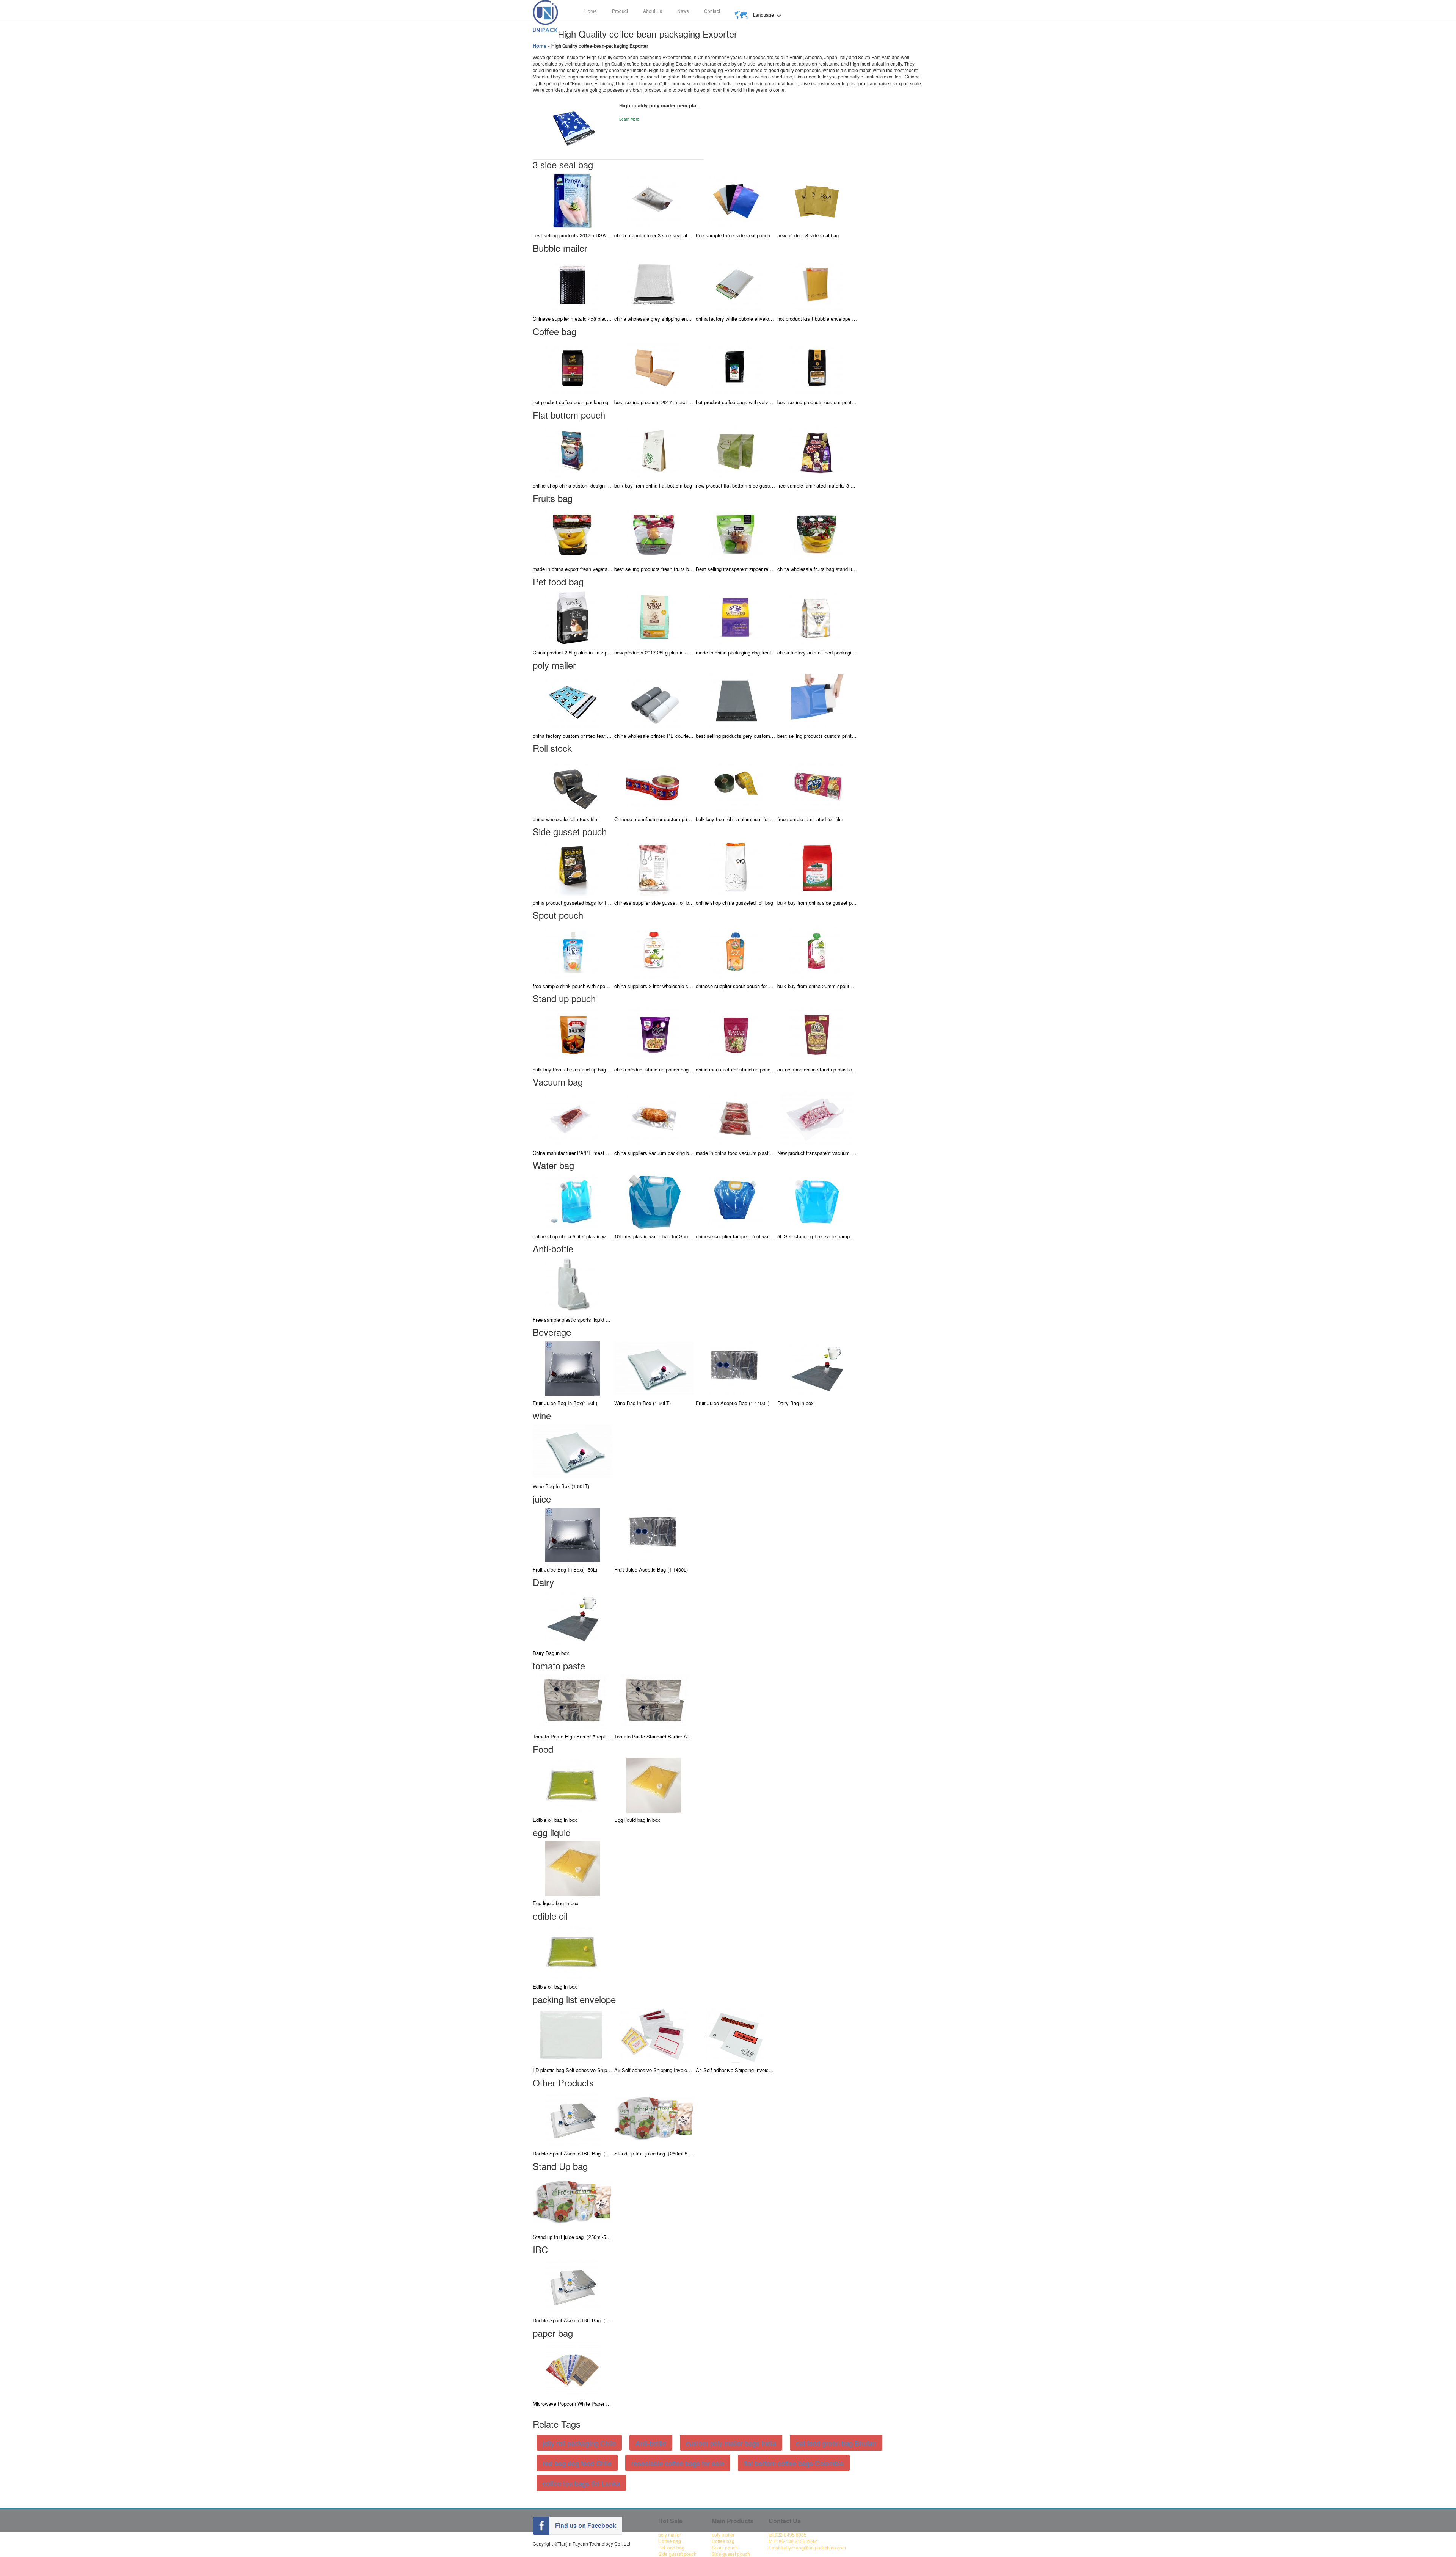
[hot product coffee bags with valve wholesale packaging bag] (736, 367)
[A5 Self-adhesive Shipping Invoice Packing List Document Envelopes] (654, 2035)
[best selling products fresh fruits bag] (654, 534)
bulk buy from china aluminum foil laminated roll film (736, 819)
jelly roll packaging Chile (579, 2443)
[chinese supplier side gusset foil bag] (654, 867)
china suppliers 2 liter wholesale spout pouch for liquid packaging (654, 986)
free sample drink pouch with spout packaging (573, 986)
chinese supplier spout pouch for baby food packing (736, 986)
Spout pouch (725, 2547)
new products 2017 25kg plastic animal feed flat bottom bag (654, 652)
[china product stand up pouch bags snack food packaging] (654, 1034)
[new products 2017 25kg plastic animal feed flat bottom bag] (654, 617)
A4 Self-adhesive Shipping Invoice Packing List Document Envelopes (736, 2070)
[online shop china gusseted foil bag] (736, 867)
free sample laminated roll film (810, 819)
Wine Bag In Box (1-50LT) (642, 1403)
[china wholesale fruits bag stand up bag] (817, 534)
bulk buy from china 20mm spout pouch (817, 986)
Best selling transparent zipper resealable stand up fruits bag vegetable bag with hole (736, 569)
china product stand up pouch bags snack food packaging (654, 1069)
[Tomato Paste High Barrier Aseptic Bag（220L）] (573, 1701)
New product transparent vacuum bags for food (817, 1153)
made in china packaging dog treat (733, 652)
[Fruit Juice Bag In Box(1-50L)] (573, 1367)
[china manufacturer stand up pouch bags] (736, 1034)
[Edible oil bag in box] (573, 1784)
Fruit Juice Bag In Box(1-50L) (565, 1403)
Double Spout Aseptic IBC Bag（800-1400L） (573, 2153)
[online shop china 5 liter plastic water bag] (573, 1201)
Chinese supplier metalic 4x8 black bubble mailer (573, 319)
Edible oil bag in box (555, 1820)
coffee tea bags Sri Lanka (581, 2483)
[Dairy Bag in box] (817, 1367)
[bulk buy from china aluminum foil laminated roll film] (736, 784)
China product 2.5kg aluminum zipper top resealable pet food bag (573, 652)
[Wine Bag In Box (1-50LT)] (654, 1367)
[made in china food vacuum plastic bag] (736, 1117)
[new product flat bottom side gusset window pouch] (736, 450)
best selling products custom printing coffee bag (817, 402)
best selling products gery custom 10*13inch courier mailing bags (736, 736)
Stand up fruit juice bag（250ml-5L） (654, 2153)
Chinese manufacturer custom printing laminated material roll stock (654, 819)
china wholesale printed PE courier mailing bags (654, 736)
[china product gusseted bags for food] (573, 867)
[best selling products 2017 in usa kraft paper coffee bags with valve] (654, 367)
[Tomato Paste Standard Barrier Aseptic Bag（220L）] (654, 1701)
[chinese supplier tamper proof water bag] (736, 1201)
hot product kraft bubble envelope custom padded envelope (817, 319)
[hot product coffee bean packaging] (573, 367)
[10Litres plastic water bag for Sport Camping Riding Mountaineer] (654, 1201)
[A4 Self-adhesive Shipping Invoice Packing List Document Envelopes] (736, 2035)
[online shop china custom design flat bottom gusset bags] (573, 450)
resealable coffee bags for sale (678, 2463)
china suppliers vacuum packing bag (654, 1153)
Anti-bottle (651, 2443)
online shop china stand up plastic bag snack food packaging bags (817, 1069)
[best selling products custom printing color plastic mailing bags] (817, 700)
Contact (712, 11)
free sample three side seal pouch (733, 235)
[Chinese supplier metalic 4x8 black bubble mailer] (573, 283)
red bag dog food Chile (577, 2463)
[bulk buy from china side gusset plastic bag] (817, 867)
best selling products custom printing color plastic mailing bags (817, 736)
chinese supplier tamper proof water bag (736, 1236)
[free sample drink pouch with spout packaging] (573, 950)
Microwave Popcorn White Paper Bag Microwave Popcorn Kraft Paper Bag (573, 2404)
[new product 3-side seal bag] (817, 200)
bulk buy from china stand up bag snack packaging (573, 1069)
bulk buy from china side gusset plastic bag (817, 903)
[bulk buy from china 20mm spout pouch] (817, 950)
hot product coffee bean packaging (570, 402)
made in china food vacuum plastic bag (736, 1153)
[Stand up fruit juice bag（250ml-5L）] (654, 2118)
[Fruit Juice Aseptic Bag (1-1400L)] (736, 1367)
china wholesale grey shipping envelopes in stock (654, 319)
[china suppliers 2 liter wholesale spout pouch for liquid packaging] (654, 950)
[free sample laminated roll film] (817, 784)
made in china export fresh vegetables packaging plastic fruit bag (573, 569)
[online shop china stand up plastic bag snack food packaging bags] (817, 1034)
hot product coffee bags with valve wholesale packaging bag (736, 402)
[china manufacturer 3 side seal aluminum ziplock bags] (654, 200)
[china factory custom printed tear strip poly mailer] (573, 700)
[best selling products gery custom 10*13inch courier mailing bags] (736, 700)
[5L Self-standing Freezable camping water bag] (817, 1201)
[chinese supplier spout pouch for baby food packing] (736, 950)
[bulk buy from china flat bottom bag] (654, 450)
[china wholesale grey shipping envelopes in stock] (654, 283)
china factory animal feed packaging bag (817, 652)
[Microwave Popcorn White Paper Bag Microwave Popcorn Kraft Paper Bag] (573, 2368)
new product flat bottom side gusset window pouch (736, 486)
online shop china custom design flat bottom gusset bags (573, 486)
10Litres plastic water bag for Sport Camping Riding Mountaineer (654, 1236)
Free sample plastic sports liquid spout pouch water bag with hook (573, 1320)
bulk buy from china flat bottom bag (653, 486)
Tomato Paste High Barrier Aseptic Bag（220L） (573, 1736)
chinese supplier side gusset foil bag (654, 903)
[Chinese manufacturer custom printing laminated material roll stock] (654, 784)
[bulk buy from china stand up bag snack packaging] (573, 1034)
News (683, 11)
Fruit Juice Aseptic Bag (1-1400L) (733, 1403)
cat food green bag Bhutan (836, 2443)
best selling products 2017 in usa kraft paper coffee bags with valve (654, 402)
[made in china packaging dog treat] (736, 617)
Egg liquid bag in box (637, 1820)
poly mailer (670, 2534)
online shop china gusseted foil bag (734, 903)
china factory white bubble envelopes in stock (736, 319)
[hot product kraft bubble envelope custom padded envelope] (817, 283)
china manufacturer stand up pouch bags (736, 1069)
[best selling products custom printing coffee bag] (817, 367)
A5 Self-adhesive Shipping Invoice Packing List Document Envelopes (654, 2070)
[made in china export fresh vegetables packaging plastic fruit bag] (573, 534)
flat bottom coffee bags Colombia (794, 2463)
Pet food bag (671, 2547)
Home (591, 11)
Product (620, 11)
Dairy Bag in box (795, 1403)
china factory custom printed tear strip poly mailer (573, 736)
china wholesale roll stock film (566, 819)
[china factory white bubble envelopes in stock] (736, 283)
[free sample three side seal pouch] (736, 200)
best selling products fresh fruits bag (654, 569)
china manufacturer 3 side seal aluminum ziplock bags (654, 235)
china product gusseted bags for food (573, 903)
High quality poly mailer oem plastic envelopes (661, 105)
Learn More (629, 119)
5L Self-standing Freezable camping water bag (817, 1236)
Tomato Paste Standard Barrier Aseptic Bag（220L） (654, 1736)
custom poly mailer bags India (731, 2443)
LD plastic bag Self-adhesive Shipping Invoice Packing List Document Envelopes (573, 2070)
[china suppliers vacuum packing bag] (654, 1117)
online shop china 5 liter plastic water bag (573, 1236)
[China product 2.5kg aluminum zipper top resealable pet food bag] (573, 617)
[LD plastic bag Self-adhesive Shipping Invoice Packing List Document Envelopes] (573, 2035)
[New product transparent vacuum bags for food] (817, 1117)
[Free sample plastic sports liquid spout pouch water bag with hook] (573, 1284)
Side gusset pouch (677, 2554)
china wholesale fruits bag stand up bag (817, 569)
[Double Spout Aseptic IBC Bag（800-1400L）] (573, 2118)
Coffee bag (670, 2541)
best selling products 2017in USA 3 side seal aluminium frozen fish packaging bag (573, 235)
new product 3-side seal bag (808, 235)
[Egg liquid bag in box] (654, 1784)
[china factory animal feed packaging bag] (817, 617)
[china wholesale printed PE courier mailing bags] (654, 700)
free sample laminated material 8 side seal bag (817, 486)
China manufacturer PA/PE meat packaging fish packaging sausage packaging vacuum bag (573, 1153)
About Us (653, 11)
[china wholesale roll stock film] (573, 784)
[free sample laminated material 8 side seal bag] (817, 450)
